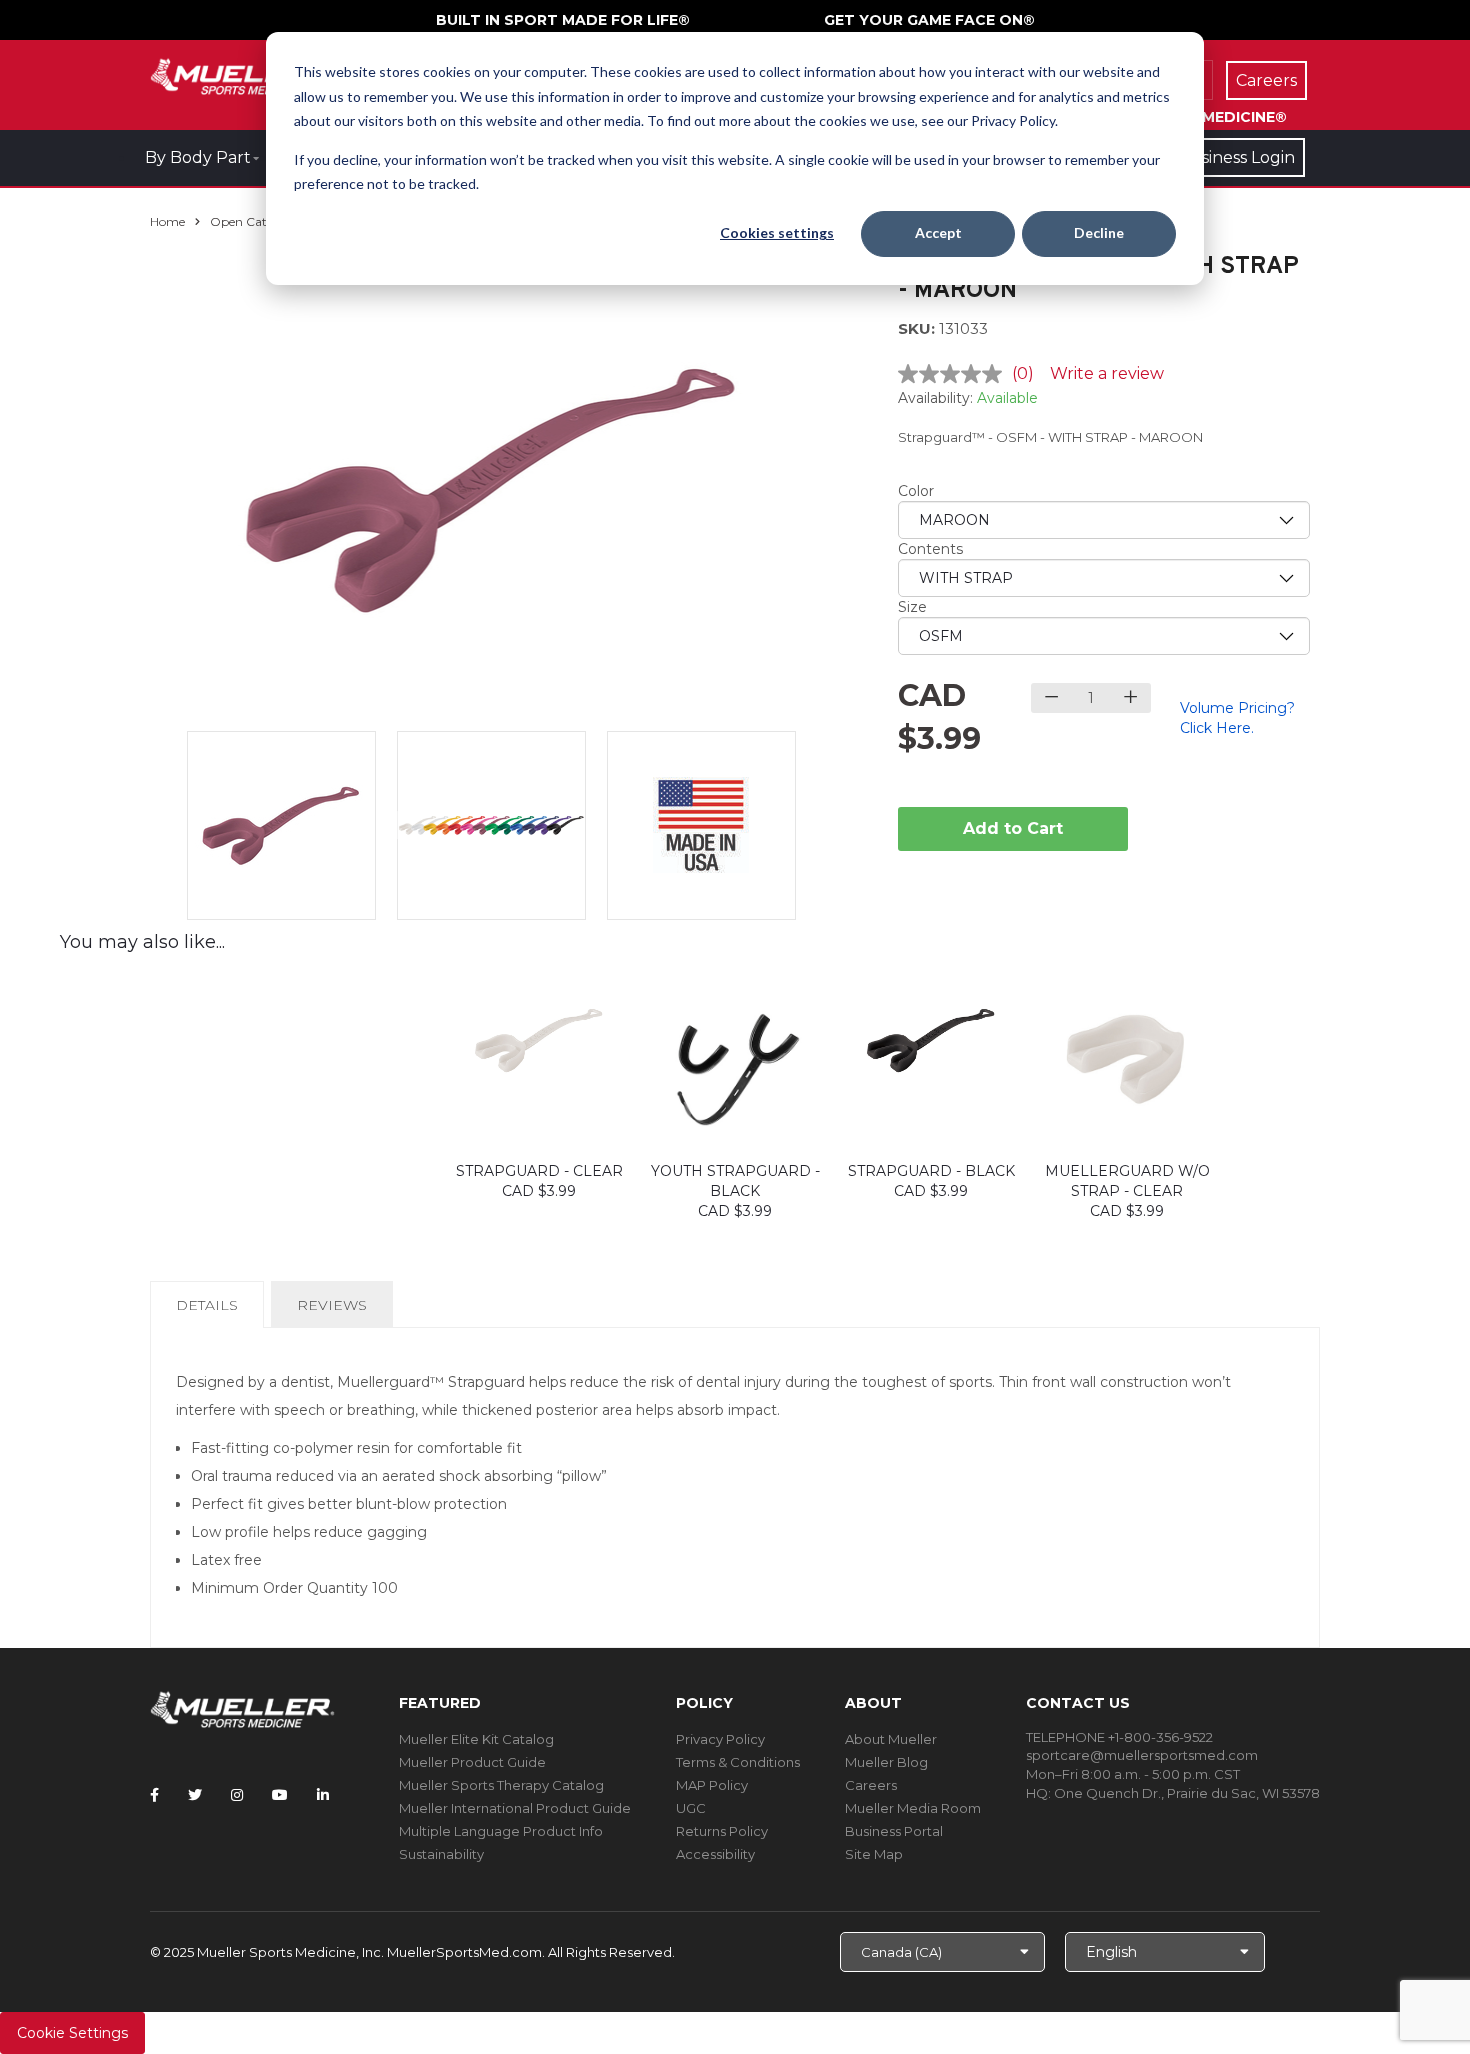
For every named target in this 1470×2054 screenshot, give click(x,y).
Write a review (1107, 373)
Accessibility (715, 1854)
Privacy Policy (720, 1739)
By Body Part (198, 157)
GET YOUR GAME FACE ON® (929, 20)
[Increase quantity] (1130, 698)
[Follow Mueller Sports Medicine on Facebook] (154, 1795)
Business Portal (894, 1831)
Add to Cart (1013, 828)
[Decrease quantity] (1051, 698)
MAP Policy (712, 1785)
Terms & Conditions (738, 1762)
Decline (1099, 232)
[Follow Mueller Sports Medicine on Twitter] (195, 1795)
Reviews (332, 1305)
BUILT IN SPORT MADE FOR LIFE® (563, 20)
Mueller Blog (886, 1762)
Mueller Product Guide (472, 1762)
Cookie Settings (72, 2033)
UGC (691, 1808)
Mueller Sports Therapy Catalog (501, 1785)
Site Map (874, 1854)
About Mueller (891, 1739)
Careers (871, 1785)
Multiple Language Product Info (501, 1831)
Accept (938, 232)
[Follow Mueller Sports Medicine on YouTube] (280, 1795)
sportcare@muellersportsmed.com (1142, 1755)
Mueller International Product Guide (515, 1808)
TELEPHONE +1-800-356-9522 (1119, 1737)
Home (167, 221)
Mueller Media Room (913, 1808)
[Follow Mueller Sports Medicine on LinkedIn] (323, 1795)
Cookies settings (777, 232)
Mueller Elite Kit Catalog (476, 1739)
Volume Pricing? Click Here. (1237, 718)
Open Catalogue (258, 221)
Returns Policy (722, 1831)
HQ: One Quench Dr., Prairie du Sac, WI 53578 (1173, 1793)
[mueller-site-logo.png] (242, 74)
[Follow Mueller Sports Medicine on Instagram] (237, 1795)
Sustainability (441, 1854)
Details (211, 1311)
